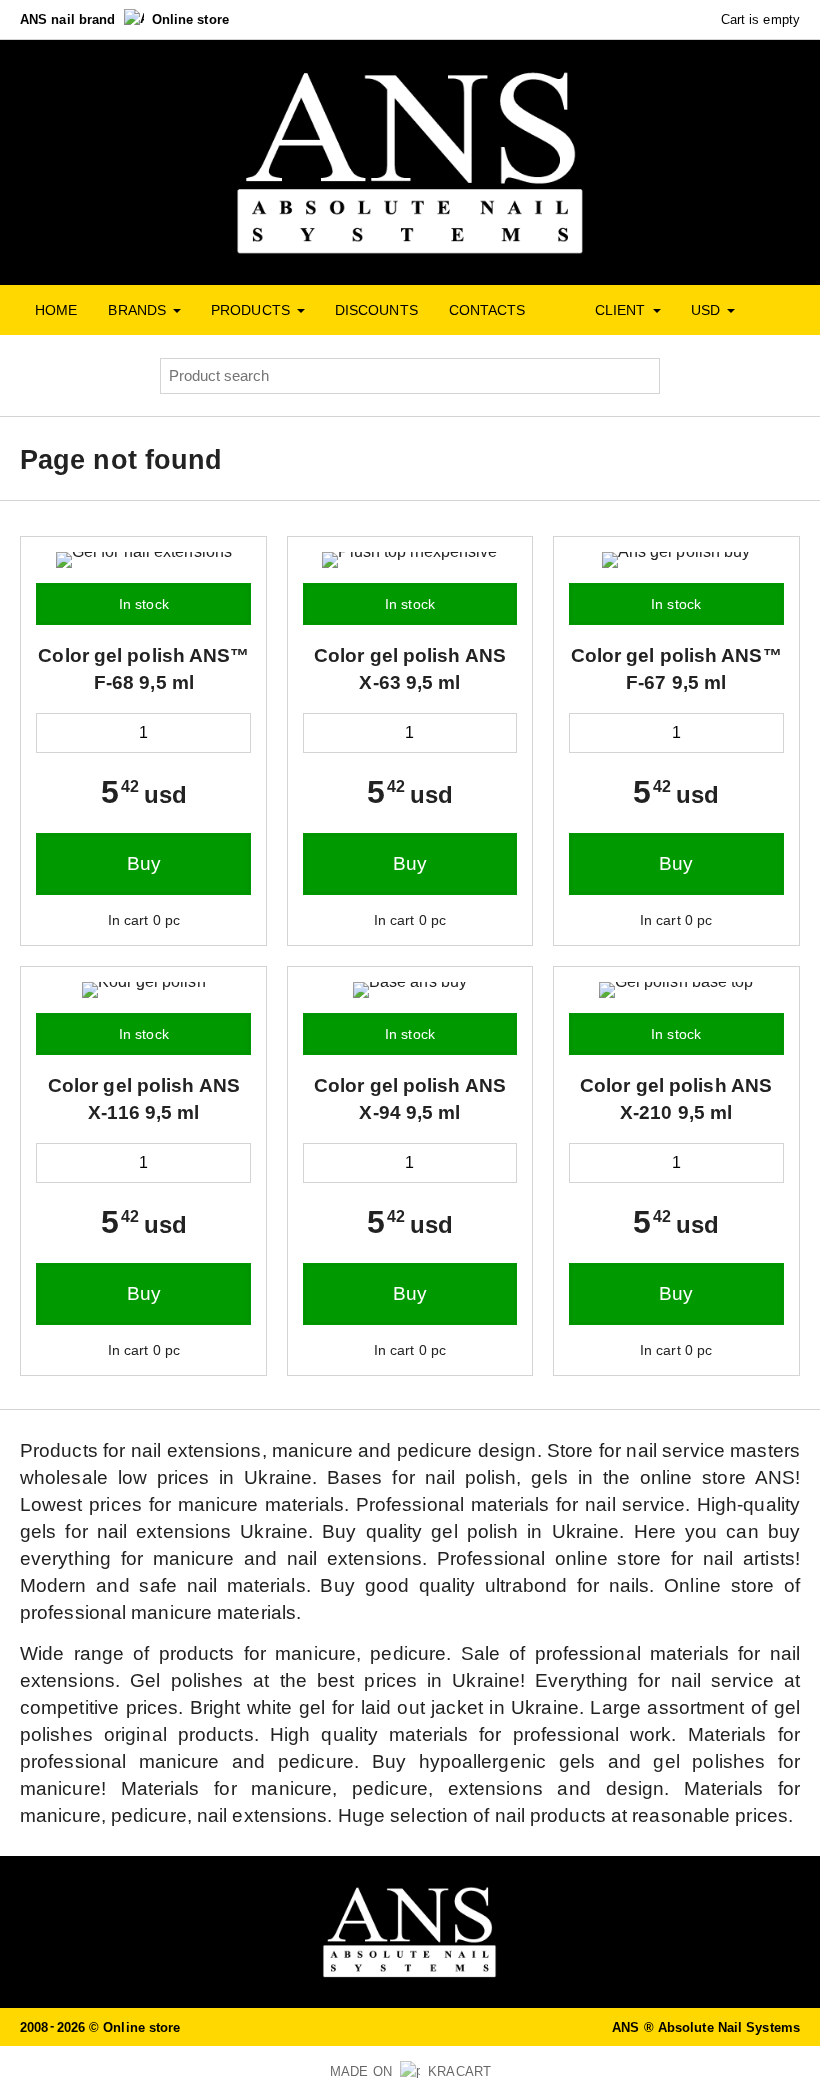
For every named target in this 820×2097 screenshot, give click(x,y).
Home (56, 310)
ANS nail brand (70, 19)
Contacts (487, 310)
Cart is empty (758, 19)
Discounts (376, 310)
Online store (190, 19)
